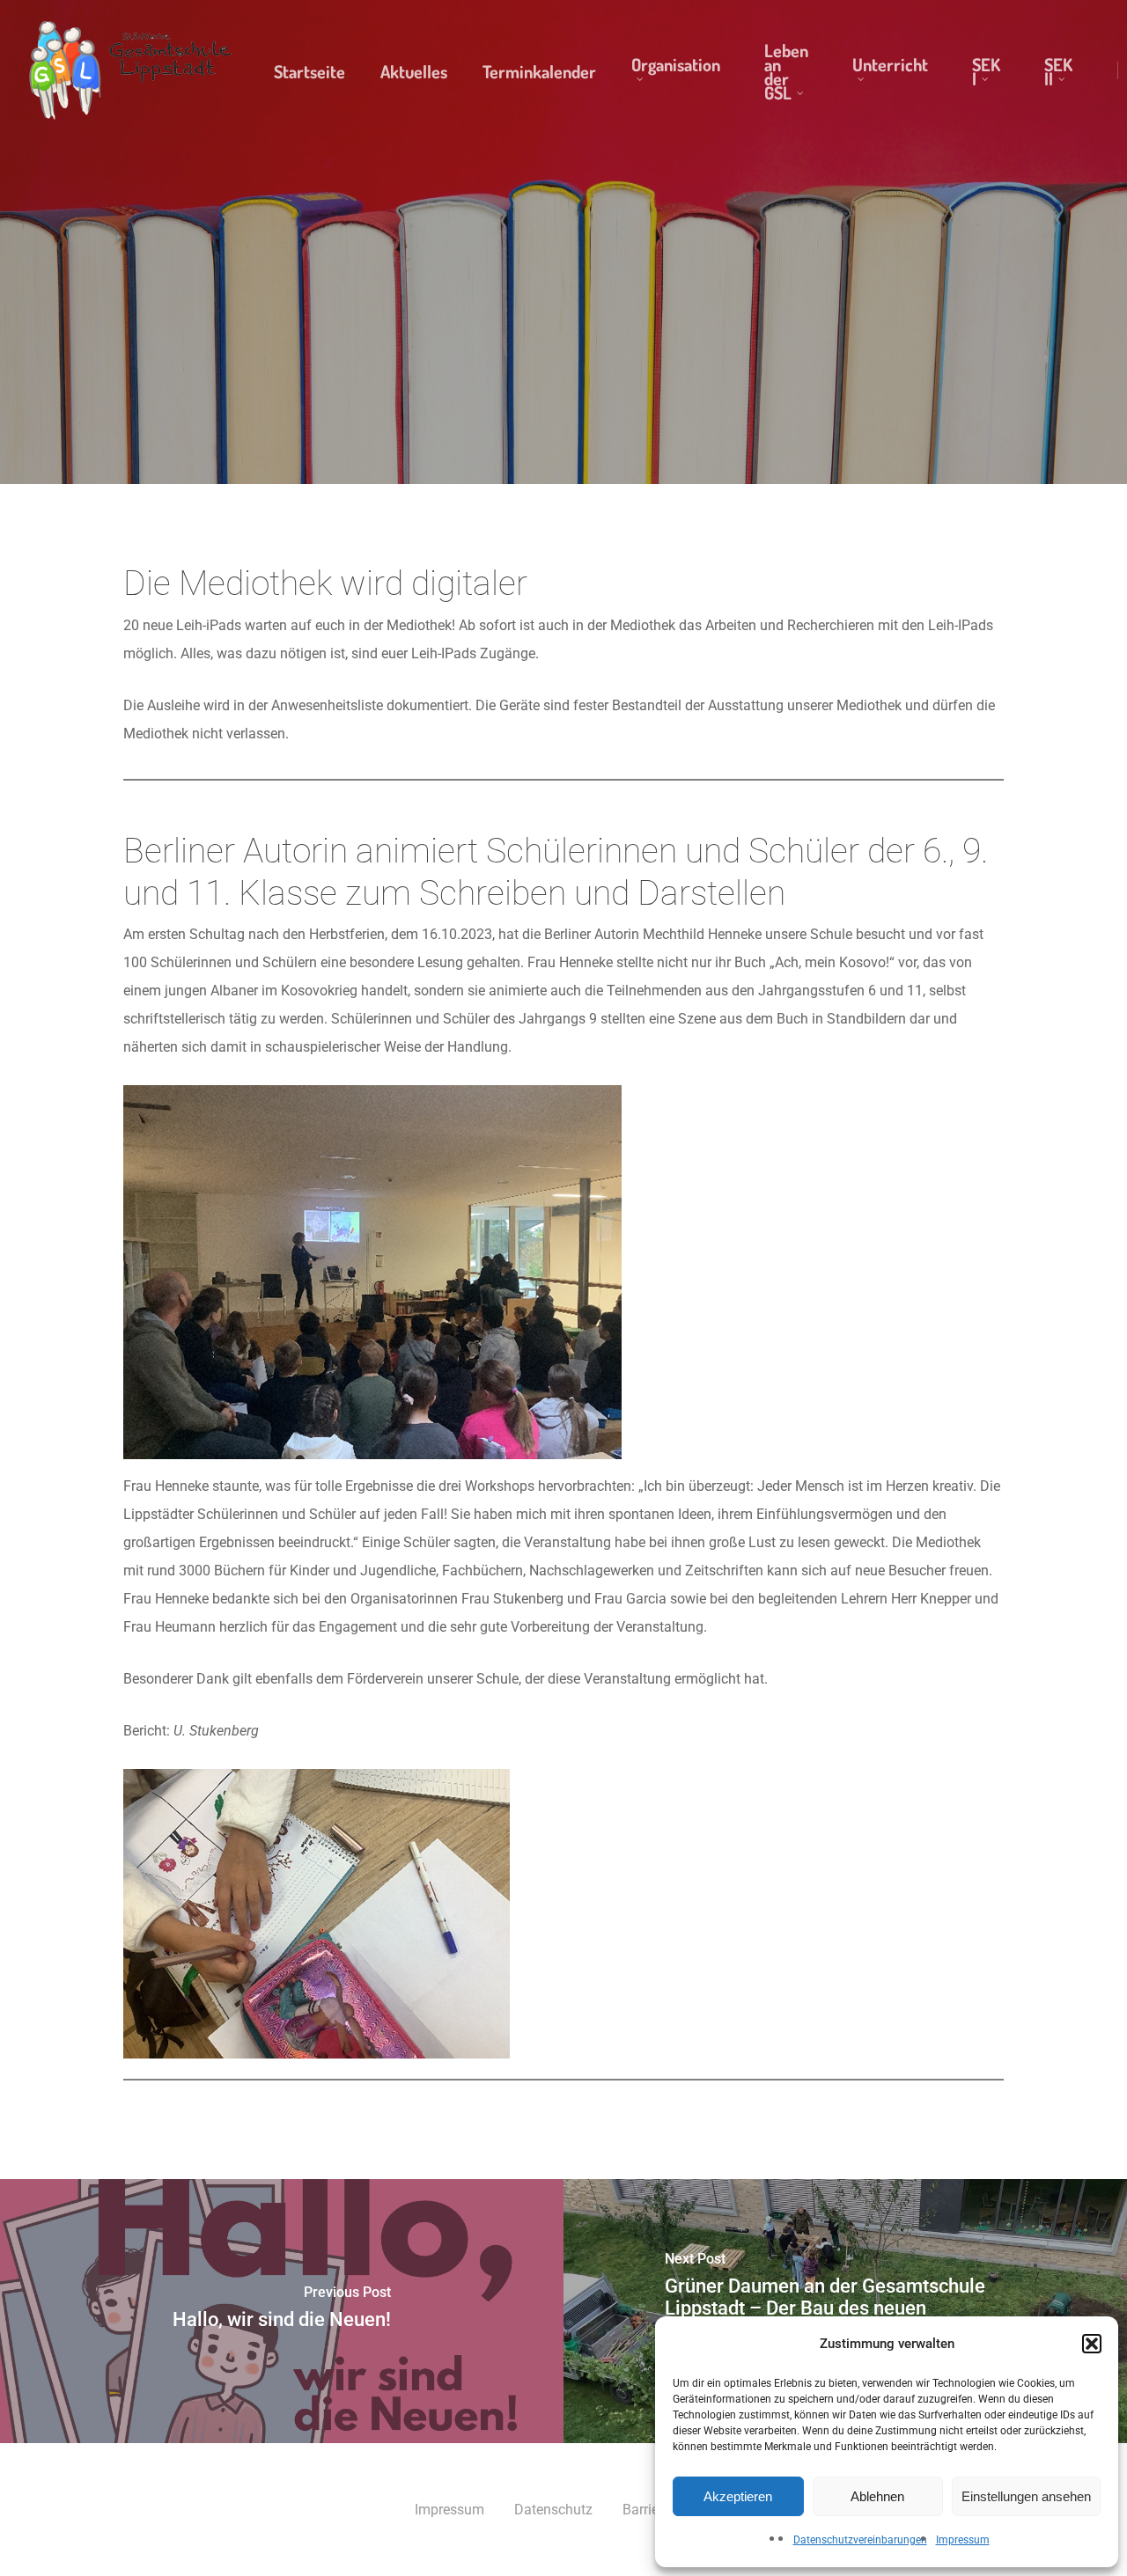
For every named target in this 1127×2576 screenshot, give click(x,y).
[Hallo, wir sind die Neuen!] (282, 2311)
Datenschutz (553, 2510)
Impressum (963, 2540)
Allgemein (563, 351)
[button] (1092, 2344)
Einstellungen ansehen (1026, 2496)
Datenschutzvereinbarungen (860, 2540)
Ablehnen (877, 2496)
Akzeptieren (738, 2496)
